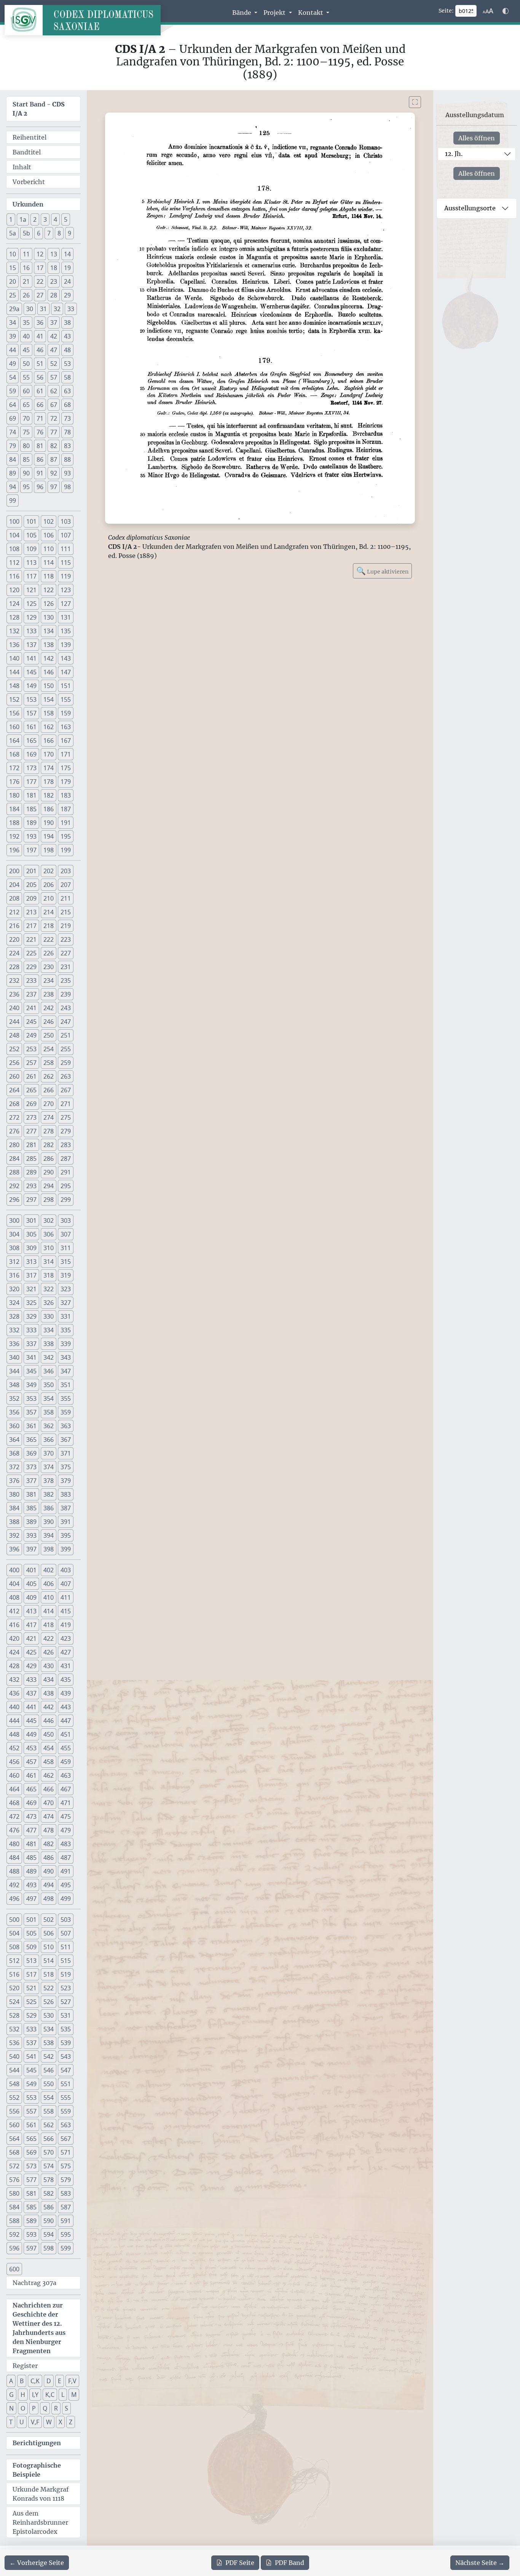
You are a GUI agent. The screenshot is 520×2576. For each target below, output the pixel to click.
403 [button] (66, 1570)
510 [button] (49, 1947)
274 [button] (49, 1117)
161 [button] (31, 727)
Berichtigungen (37, 2443)
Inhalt (22, 167)
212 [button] (14, 912)
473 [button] (31, 1816)
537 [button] (31, 2043)
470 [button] (49, 1803)
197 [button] (31, 850)
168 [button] (14, 754)
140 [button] (14, 658)
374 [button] (49, 1467)
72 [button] (54, 418)
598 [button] (49, 2248)
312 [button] (14, 1262)
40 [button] (26, 336)
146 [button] (49, 672)
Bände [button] (242, 13)
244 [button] (14, 1022)
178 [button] (49, 782)
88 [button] (67, 459)
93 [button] (67, 473)
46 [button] (40, 350)
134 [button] (49, 631)
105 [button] (31, 535)
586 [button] (49, 2207)
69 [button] (13, 418)
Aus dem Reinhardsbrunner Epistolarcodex (40, 2522)
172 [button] (14, 768)
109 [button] (31, 549)
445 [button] (31, 1721)
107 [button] (66, 535)
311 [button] (66, 1248)
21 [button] (26, 281)
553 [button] (31, 2098)
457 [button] (31, 1762)
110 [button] (49, 549)
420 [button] (14, 1638)
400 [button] (14, 1570)
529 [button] (31, 2015)
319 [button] (66, 1275)
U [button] (22, 2422)
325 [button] (31, 1303)
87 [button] (54, 459)
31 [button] (43, 309)
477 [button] (31, 1830)
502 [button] (49, 1920)
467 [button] (66, 1789)
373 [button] (31, 1467)
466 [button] (49, 1789)
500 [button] (14, 1920)
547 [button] (66, 2070)
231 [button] (66, 967)
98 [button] (67, 487)
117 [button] (31, 576)
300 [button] (14, 1220)
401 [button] (31, 1570)
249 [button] (31, 1035)
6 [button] (39, 233)
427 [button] (66, 1652)
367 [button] (66, 1440)
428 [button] (14, 1666)
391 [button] (66, 1522)
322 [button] (49, 1289)
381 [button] (31, 1494)
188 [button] (14, 823)
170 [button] (49, 754)
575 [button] (66, 2166)
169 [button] (31, 754)
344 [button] (14, 1371)
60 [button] (26, 391)
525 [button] (31, 2002)
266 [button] (49, 1090)
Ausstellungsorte (470, 208)
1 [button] (11, 219)
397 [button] (31, 1549)
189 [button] (31, 823)
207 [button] (66, 885)
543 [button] (66, 2056)
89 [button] (13, 473)
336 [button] (14, 1344)
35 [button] (26, 323)
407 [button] (66, 1584)
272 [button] (14, 1117)
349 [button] (31, 1385)
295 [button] (66, 1186)
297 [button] (31, 1200)
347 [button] (66, 1371)
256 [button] (14, 1063)
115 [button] (66, 563)
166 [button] (49, 741)
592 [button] (14, 2234)
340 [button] (14, 1357)
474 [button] (49, 1816)
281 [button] (31, 1145)
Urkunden (28, 204)
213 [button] (31, 912)
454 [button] (49, 1748)
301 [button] (31, 1220)
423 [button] (66, 1638)
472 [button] (14, 1816)
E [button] (60, 2381)
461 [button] (31, 1775)
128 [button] (14, 617)
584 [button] (14, 2207)
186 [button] (49, 809)
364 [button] (14, 1440)
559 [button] (66, 2111)
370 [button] (49, 1453)
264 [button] (14, 1090)
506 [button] (49, 1933)
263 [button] (66, 1076)
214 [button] (49, 912)
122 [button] (49, 590)
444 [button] (14, 1721)
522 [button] (49, 1988)
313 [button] (31, 1262)
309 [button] (31, 1248)
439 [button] (66, 1693)
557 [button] (31, 2111)
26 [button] (26, 295)
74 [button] (13, 432)
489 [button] (31, 1871)
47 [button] (54, 350)
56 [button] (40, 377)
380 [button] (14, 1494)
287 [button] (66, 1158)
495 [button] (66, 1885)
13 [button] (54, 254)
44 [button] (13, 350)
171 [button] (66, 754)
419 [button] (66, 1625)
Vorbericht (29, 182)
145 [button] (31, 672)
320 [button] (14, 1289)
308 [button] (14, 1248)
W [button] (49, 2422)
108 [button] (14, 549)
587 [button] (66, 2207)
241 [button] (31, 1008)
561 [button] (31, 2125)
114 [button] (49, 563)
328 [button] (14, 1316)
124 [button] (14, 604)
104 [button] (14, 535)
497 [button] (31, 1899)
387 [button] (66, 1508)
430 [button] (49, 1666)
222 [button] (49, 939)
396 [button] (14, 1549)
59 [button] (13, 391)
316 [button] (14, 1275)
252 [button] (14, 1049)
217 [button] (31, 926)
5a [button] (13, 233)
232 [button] (14, 981)
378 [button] (49, 1481)
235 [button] (66, 981)
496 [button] (14, 1899)
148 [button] (14, 686)
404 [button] (14, 1584)
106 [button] (49, 535)
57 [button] (54, 377)
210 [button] (49, 898)
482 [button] (49, 1844)
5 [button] (66, 219)
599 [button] (66, 2248)
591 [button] (66, 2221)
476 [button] (14, 1830)
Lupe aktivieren (382, 571)
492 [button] (14, 1885)
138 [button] (49, 645)
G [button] (11, 2395)
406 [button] (49, 1584)
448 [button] (14, 1734)
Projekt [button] (275, 13)
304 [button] (14, 1234)
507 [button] (66, 1933)
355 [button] (66, 1398)
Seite (240, 2563)
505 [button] (31, 1933)
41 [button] (40, 336)
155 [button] (66, 699)
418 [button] (49, 1625)
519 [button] (66, 1974)
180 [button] (14, 795)
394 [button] (49, 1535)
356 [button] (14, 1412)
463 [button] (66, 1775)
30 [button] (30, 309)
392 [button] (14, 1535)
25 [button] (13, 295)
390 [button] (49, 1522)
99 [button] (13, 501)
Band (290, 2563)
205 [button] (31, 885)
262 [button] (49, 1076)
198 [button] (49, 850)
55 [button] (26, 377)
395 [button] (66, 1535)
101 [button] (31, 521)
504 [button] (14, 1933)
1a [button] (23, 219)
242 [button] (49, 1008)
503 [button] (66, 1920)
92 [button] (54, 473)
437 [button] (31, 1693)
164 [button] (14, 741)
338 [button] (49, 1344)
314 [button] (49, 1262)
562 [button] (49, 2125)
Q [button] (45, 2408)
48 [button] (67, 350)
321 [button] (31, 1289)
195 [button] (66, 836)
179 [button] (66, 782)
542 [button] (49, 2056)
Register (25, 2366)
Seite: (446, 11)
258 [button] (49, 1063)
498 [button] (49, 1899)
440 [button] (14, 1707)
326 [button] (49, 1303)
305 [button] (31, 1234)
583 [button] (66, 2193)
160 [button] (14, 727)
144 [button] (14, 672)
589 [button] (31, 2221)
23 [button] (54, 281)
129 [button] (31, 617)
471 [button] (66, 1803)
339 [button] (66, 1344)
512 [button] (14, 1961)
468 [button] (14, 1803)
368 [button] (14, 1453)
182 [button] (49, 795)
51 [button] (40, 364)
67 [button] (54, 405)
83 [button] (67, 446)
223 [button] (66, 939)
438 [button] (49, 1693)
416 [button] (14, 1625)
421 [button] (31, 1638)
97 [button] (54, 487)
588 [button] (14, 2221)
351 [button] (66, 1385)
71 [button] (40, 418)
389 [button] (31, 1522)
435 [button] (66, 1680)
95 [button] (26, 487)
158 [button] (49, 713)
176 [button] (14, 782)
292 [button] (14, 1186)
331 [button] (66, 1316)
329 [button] (31, 1316)
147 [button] (66, 672)
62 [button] (54, 391)
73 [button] (67, 418)
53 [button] (67, 364)
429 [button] (31, 1666)
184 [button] (14, 809)
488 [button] (14, 1871)
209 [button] (31, 898)
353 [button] (31, 1398)
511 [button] (66, 1947)
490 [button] (49, 1871)
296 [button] (14, 1200)
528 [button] (14, 2015)
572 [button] (14, 2166)
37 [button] (54, 323)
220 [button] (14, 939)
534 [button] (49, 2029)
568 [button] (14, 2152)
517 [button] (31, 1974)
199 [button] (66, 850)
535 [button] (66, 2029)
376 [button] (14, 1481)
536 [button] (14, 2043)
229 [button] (31, 967)
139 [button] (66, 645)
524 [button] (14, 2002)
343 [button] (66, 1357)
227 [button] (66, 953)
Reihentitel (30, 137)
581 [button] (31, 2193)
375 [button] (66, 1467)
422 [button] (49, 1638)
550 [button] (49, 2084)
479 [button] (66, 1830)
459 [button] (66, 1762)
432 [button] (14, 1680)
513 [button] (31, 1961)
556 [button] (14, 2111)
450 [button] (49, 1734)
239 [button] (66, 994)
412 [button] (14, 1611)
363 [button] (66, 1426)
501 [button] (31, 1920)
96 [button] (40, 487)
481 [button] (31, 1844)
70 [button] (26, 418)
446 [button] (49, 1721)
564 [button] (14, 2139)
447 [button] (66, 1721)
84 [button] (13, 459)
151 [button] (66, 686)
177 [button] (31, 782)
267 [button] (66, 1090)
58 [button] (67, 377)
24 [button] (67, 281)
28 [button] (54, 295)
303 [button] (66, 1220)
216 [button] (14, 926)
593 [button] (31, 2234)
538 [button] (49, 2043)
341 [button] (31, 1357)
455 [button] (66, 1748)
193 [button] (31, 836)
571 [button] (66, 2152)
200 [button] (14, 871)
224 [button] (14, 953)
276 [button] (14, 1131)
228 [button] (14, 967)
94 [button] (13, 487)
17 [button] (40, 268)
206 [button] (49, 885)
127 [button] (66, 604)
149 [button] (31, 686)
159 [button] (66, 713)
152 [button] (14, 699)
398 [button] (49, 1549)
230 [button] (49, 967)
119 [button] (66, 576)
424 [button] (14, 1652)
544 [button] (14, 2070)
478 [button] (49, 1830)
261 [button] (31, 1076)
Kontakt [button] (311, 13)
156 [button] (14, 713)
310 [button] (49, 1248)
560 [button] (14, 2125)
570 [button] (49, 2152)
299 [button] (66, 1200)
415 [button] (66, 1611)
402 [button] (49, 1570)
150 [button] (49, 686)
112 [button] (14, 563)
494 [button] (49, 1885)
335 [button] (66, 1330)
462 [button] (49, 1775)
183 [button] (66, 795)
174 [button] (49, 768)
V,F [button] (35, 2422)
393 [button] (31, 1535)
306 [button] (49, 1234)
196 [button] (14, 850)
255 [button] (66, 1049)
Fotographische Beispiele (37, 2470)
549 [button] (31, 2084)
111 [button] (66, 549)
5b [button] (26, 233)
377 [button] (31, 1481)
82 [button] (54, 446)
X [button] (60, 2422)
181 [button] (31, 795)
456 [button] (14, 1762)
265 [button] (31, 1090)
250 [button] (49, 1035)
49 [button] (13, 364)
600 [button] (14, 2269)
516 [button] (14, 1974)
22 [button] (40, 281)
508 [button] (14, 1947)
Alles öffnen (477, 138)
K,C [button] (50, 2395)
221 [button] (31, 939)
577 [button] (31, 2180)
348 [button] (14, 1385)
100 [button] (14, 521)
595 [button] (66, 2234)
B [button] (22, 2381)
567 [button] (66, 2139)
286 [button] (49, 1158)
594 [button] (49, 2234)
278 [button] (49, 1131)
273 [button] (31, 1117)
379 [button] (66, 1481)
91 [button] (40, 473)
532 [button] (14, 2029)
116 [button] (14, 576)
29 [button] (67, 295)
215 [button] (66, 912)
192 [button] (14, 836)
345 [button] (31, 1371)
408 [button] (14, 1597)
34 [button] (13, 323)
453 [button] (31, 1748)
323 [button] (66, 1289)
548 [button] (14, 2084)
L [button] (63, 2395)
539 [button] (66, 2043)
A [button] (11, 2381)
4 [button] (55, 219)
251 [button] (66, 1035)
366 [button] (49, 1440)
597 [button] (31, 2248)
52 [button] (54, 364)
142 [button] (49, 658)
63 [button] (67, 391)
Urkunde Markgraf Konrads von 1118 (41, 2494)
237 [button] (31, 994)
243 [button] (66, 1008)
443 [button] (66, 1707)
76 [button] (40, 432)
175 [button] (66, 768)
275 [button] (66, 1117)
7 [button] (49, 233)
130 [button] (49, 617)
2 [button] (35, 219)
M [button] (74, 2395)
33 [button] (71, 309)
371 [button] (66, 1453)
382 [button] (49, 1494)
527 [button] (66, 2002)
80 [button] (26, 446)
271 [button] (66, 1104)
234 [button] (49, 981)
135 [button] (66, 631)
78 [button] (67, 432)
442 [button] (49, 1707)
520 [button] (14, 1988)
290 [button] (49, 1172)
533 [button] (31, 2029)
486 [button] (49, 1858)
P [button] (34, 2408)
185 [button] (31, 809)
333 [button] (31, 1330)
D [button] (49, 2381)
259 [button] (66, 1063)
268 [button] (14, 1104)
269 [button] (31, 1104)
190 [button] (49, 823)
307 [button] (66, 1234)
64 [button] (13, 405)
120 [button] (14, 590)
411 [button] (66, 1597)
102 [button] (49, 521)
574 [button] (49, 2166)
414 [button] (49, 1611)
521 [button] (31, 1988)
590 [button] (49, 2221)
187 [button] (66, 809)
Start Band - (39, 109)
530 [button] (49, 2015)
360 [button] (14, 1426)
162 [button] (49, 727)
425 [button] (31, 1652)
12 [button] (40, 254)
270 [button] (49, 1104)
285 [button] (31, 1158)
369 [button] (31, 1453)
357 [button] (31, 1412)
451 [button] (66, 1734)
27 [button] (40, 295)
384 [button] (14, 1508)
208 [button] (14, 898)
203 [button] (66, 871)
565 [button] (31, 2139)
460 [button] (14, 1775)
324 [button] (14, 1303)
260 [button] (14, 1076)
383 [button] (66, 1494)
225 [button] (31, 953)
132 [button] (14, 631)
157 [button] (31, 713)
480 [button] (14, 1844)
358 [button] (49, 1412)
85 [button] (26, 459)
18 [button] (54, 268)
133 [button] (31, 631)
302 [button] (49, 1220)
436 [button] (14, 1693)
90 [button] (26, 473)
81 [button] (40, 446)
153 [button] (31, 699)
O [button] (23, 2408)
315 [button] (66, 1262)
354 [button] (49, 1398)
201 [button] (31, 871)
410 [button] (49, 1597)
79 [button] (13, 446)
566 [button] (49, 2139)
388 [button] (14, 1522)
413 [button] (31, 1611)
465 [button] (31, 1789)
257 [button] (31, 1063)
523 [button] (66, 1988)
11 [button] (26, 254)
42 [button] (54, 336)
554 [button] (49, 2098)
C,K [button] (35, 2381)
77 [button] (54, 432)
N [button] (11, 2408)
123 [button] (66, 590)
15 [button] (13, 268)
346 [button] (49, 1371)
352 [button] (14, 1398)
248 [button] (14, 1035)
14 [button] (67, 254)
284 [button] (14, 1158)
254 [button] (49, 1049)
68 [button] (67, 405)
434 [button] (49, 1680)
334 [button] (49, 1330)
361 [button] (31, 1426)
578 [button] (49, 2180)
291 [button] (66, 1172)
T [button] (11, 2422)
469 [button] (31, 1803)
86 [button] (40, 459)
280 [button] (14, 1145)
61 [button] (40, 391)
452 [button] (14, 1748)
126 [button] (49, 604)
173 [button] (31, 768)
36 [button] (40, 323)
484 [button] (14, 1858)
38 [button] (67, 323)
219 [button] (66, 926)
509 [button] (31, 1947)
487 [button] (66, 1858)
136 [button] (14, 645)
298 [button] (49, 1200)
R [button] (56, 2408)
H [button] (23, 2395)
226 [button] (49, 953)
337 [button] (31, 1344)
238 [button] (49, 994)
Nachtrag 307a (34, 2283)
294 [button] (49, 1186)
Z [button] (71, 2422)
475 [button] (66, 1816)
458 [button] (49, 1762)
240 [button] (14, 1008)
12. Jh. (454, 154)
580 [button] (14, 2193)
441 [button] (31, 1707)
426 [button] (49, 1652)
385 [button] (31, 1508)
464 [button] (14, 1789)
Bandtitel (27, 152)
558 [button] (49, 2111)
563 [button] (66, 2125)
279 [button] (66, 1131)
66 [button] (40, 405)
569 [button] (31, 2152)
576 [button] (14, 2180)
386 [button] (49, 1508)
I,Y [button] (35, 2395)
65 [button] (26, 405)
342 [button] (49, 1357)
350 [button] (49, 1385)
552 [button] (14, 2098)
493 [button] (31, 1885)
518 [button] (49, 1974)
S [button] (66, 2408)
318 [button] (49, 1275)
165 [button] (31, 741)
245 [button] (31, 1022)
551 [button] (66, 2084)
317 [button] (31, 1275)
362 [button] (49, 1426)
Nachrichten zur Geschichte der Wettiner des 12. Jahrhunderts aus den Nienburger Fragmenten (39, 2328)
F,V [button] (72, 2381)
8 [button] (59, 233)
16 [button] (26, 268)
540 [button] (14, 2056)
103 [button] (66, 521)
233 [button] (31, 981)
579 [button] (66, 2180)
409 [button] (31, 1597)
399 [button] (66, 1549)
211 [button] (66, 898)
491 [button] (66, 1871)
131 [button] (66, 617)
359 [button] (66, 1412)
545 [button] (31, 2070)
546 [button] (49, 2070)
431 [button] (66, 1666)
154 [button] (49, 699)
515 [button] (66, 1961)
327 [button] (66, 1303)
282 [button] (49, 1145)
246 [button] (49, 1022)
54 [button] (13, 377)
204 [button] (14, 885)
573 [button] (31, 2166)
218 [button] (49, 926)
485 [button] (31, 1858)
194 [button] (49, 836)
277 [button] (31, 1131)
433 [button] (31, 1680)
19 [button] (67, 268)
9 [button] (69, 233)
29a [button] (14, 309)
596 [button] (14, 2248)
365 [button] (31, 1440)
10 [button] (13, 254)
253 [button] (31, 1049)
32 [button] (57, 309)
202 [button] (49, 871)
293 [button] (31, 1186)
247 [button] (66, 1022)
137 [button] (31, 645)
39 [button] (13, 336)
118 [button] (49, 576)
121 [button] (31, 590)
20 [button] (13, 281)
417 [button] (31, 1625)
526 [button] (49, 2002)
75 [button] (26, 432)
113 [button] (31, 563)
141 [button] (31, 658)
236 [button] (14, 994)
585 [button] (31, 2207)
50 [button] (26, 364)
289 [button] (31, 1172)
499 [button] (66, 1899)
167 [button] (66, 741)
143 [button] (66, 658)
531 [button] (66, 2015)
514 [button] (49, 1961)
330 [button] (49, 1316)
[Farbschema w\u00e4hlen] (506, 11)
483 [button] (66, 1844)
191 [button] (66, 823)
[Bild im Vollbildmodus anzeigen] (415, 102)
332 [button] (14, 1330)
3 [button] (45, 219)
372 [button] (14, 1467)
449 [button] (31, 1734)
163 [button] (66, 727)
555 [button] (66, 2098)
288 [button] (14, 1172)
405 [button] (31, 1584)
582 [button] (49, 2193)
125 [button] (31, 604)
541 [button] (31, 2056)
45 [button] (26, 350)
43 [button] (67, 336)
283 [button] (66, 1145)
